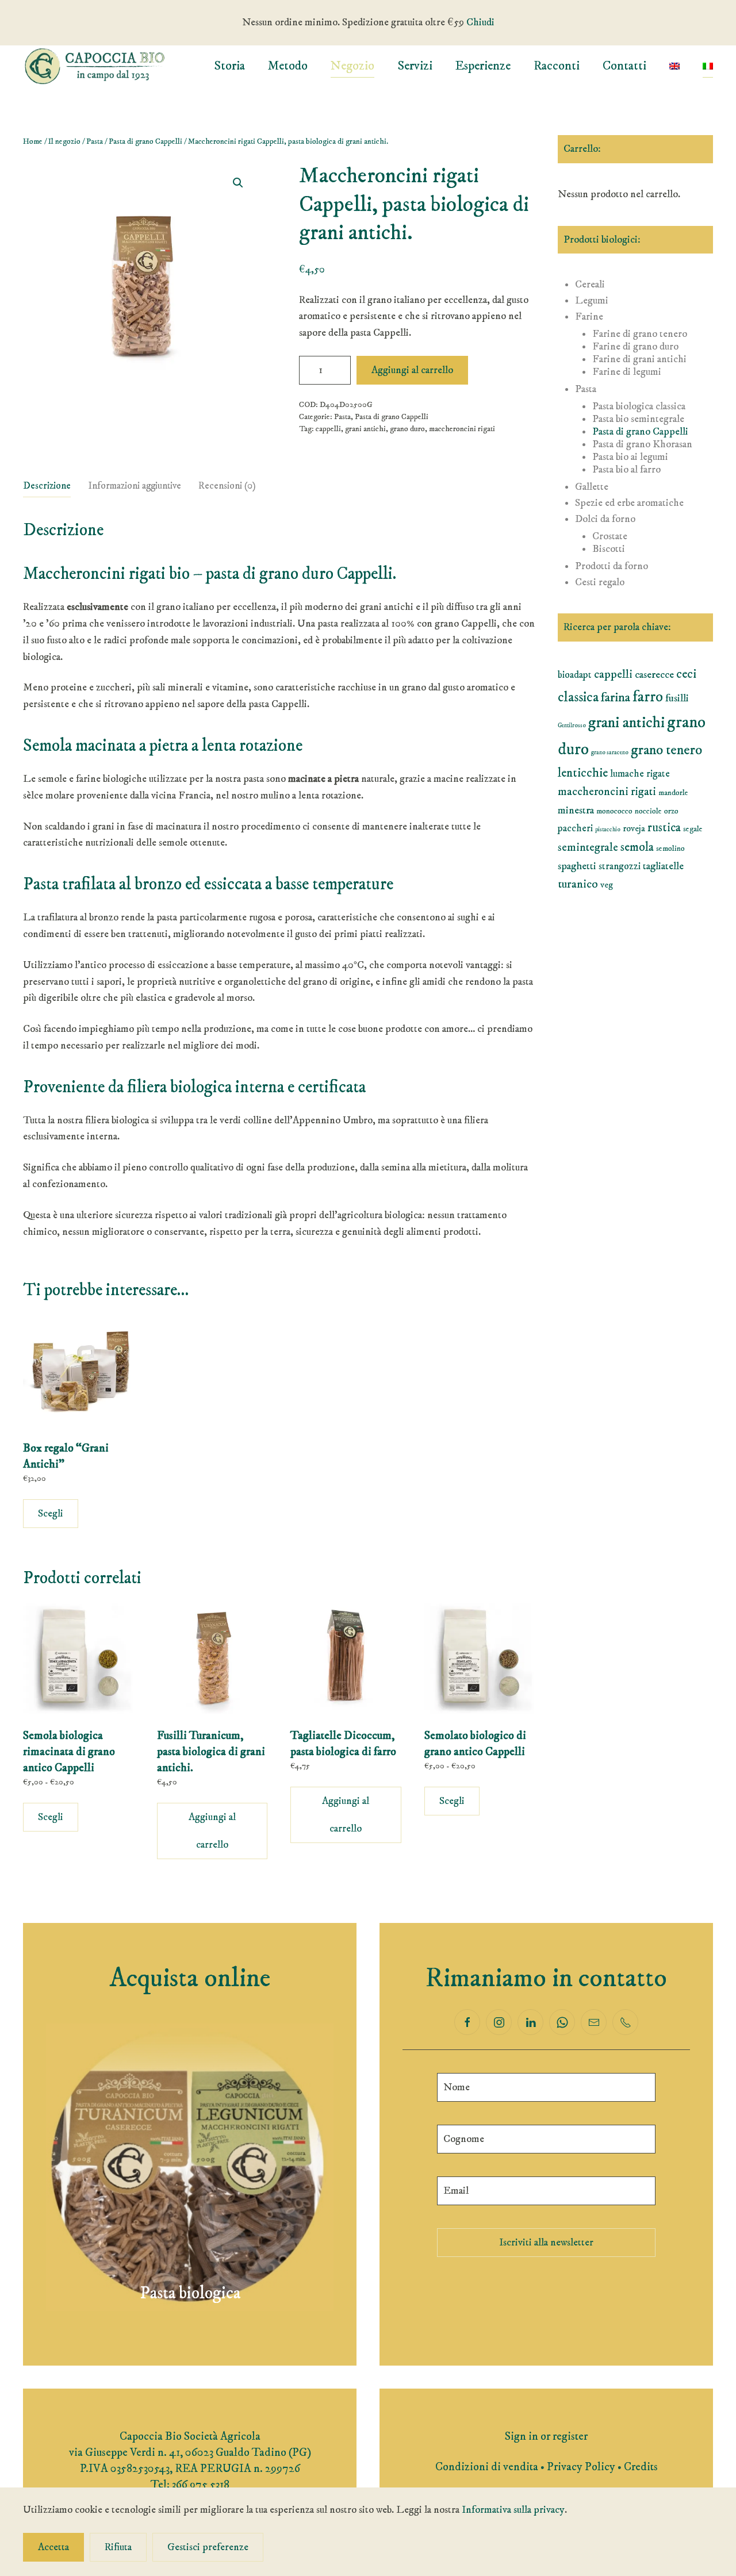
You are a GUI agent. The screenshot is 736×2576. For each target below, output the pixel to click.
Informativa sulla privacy (513, 2510)
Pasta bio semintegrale (638, 419)
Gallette (592, 487)
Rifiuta (118, 2547)
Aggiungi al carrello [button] (212, 1831)
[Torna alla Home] (95, 66)
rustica (664, 828)
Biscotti (609, 549)
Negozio (352, 66)
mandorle (673, 793)
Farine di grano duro (635, 347)
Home (33, 141)
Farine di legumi (627, 372)
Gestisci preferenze (208, 2547)
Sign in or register (546, 2437)
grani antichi (365, 429)
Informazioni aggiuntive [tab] (135, 486)
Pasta (95, 141)
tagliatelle (663, 866)
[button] (238, 183)
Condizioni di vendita (487, 2467)
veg (607, 885)
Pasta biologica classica (639, 406)
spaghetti (577, 866)
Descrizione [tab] (47, 486)
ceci (686, 674)
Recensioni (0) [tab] (227, 486)
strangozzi (620, 866)
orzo (671, 811)
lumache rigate (640, 774)
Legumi (592, 301)
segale (693, 829)
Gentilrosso (572, 725)
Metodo (288, 66)
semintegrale (588, 848)
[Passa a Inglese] (674, 66)
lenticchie (583, 773)
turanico (578, 884)
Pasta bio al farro (626, 470)
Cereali (590, 285)
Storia (229, 66)
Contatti (624, 66)
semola (637, 847)
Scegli (51, 1514)
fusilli (677, 698)
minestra (576, 810)
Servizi (415, 66)
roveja (634, 828)
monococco (614, 811)
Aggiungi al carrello (412, 370)
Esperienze (483, 66)
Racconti (557, 66)
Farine (589, 317)
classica (578, 697)
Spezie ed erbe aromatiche (629, 503)
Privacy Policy (581, 2467)
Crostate (610, 536)
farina (616, 698)
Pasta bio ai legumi (630, 457)
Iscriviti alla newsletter (546, 2243)
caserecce (654, 675)
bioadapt (575, 675)
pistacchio (608, 830)
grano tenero (666, 750)
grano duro (407, 429)
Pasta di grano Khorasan (642, 444)
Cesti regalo (600, 582)
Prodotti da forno (612, 566)
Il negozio (64, 141)
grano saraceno (610, 753)
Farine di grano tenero (640, 334)
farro (648, 697)
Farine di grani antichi (639, 359)
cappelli (328, 429)
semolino (670, 849)
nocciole (648, 811)
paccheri (575, 828)
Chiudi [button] (480, 22)
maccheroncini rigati (462, 429)
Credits (641, 2467)
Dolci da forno (605, 519)
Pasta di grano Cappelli (145, 141)
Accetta (53, 2547)
